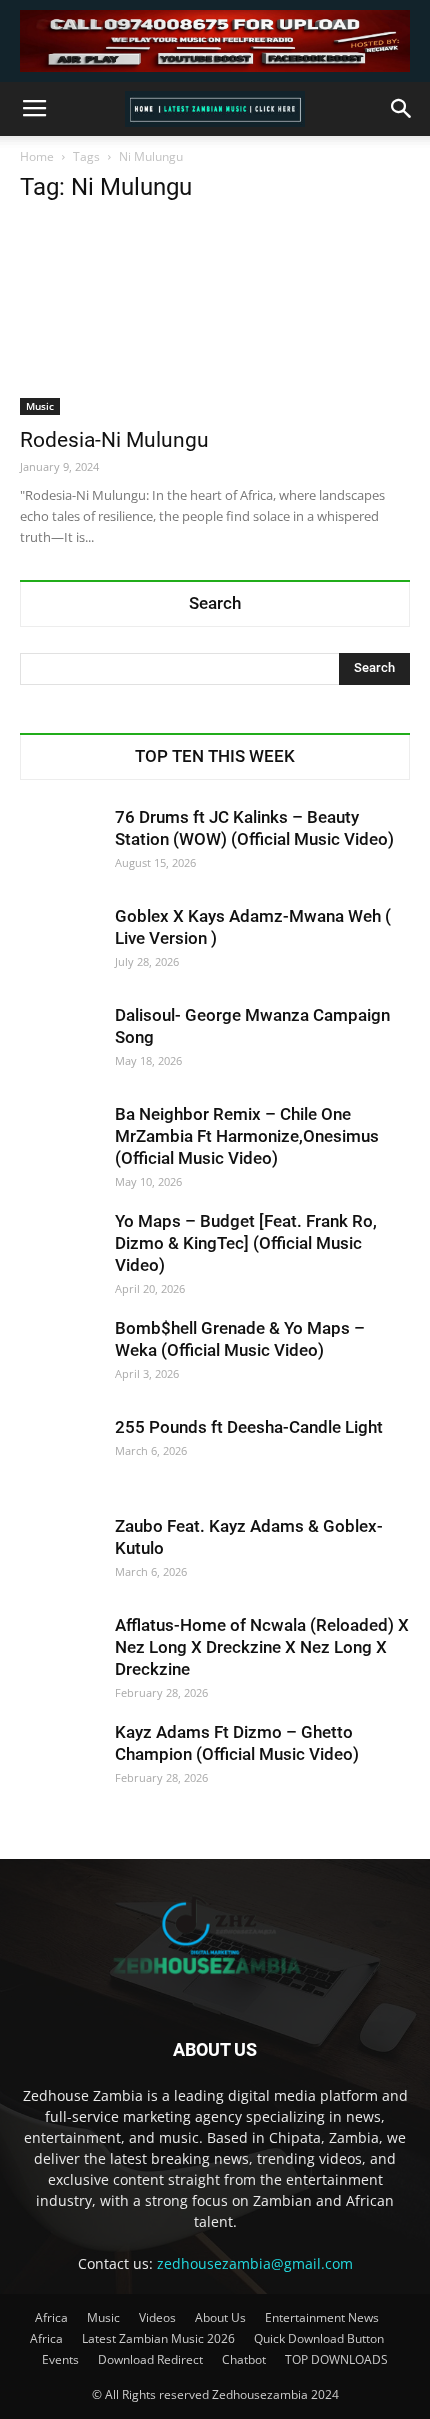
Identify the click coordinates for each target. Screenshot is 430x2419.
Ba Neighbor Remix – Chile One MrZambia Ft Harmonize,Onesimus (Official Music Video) (247, 1136)
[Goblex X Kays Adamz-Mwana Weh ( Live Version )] (60, 945)
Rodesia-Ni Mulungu (114, 440)
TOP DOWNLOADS (336, 2359)
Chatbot (244, 2359)
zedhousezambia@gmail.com (255, 2263)
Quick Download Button (319, 2338)
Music (40, 406)
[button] (402, 109)
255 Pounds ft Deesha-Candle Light (249, 1427)
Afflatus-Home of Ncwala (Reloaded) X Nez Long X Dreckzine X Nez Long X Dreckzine (262, 1647)
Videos (157, 2317)
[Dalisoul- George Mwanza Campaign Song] (60, 1044)
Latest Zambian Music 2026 (158, 2338)
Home (37, 156)
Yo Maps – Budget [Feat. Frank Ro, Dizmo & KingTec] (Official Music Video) (246, 1243)
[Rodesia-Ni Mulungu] (215, 318)
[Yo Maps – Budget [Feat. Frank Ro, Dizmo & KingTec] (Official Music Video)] (60, 1250)
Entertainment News (322, 2317)
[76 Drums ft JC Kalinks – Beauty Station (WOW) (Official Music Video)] (60, 846)
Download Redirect (150, 2359)
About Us (220, 2317)
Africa (51, 2317)
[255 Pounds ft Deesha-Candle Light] (60, 1456)
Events (60, 2359)
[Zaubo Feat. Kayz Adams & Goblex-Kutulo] (60, 1555)
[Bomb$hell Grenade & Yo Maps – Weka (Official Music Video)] (60, 1357)
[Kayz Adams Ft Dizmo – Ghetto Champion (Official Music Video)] (60, 1761)
